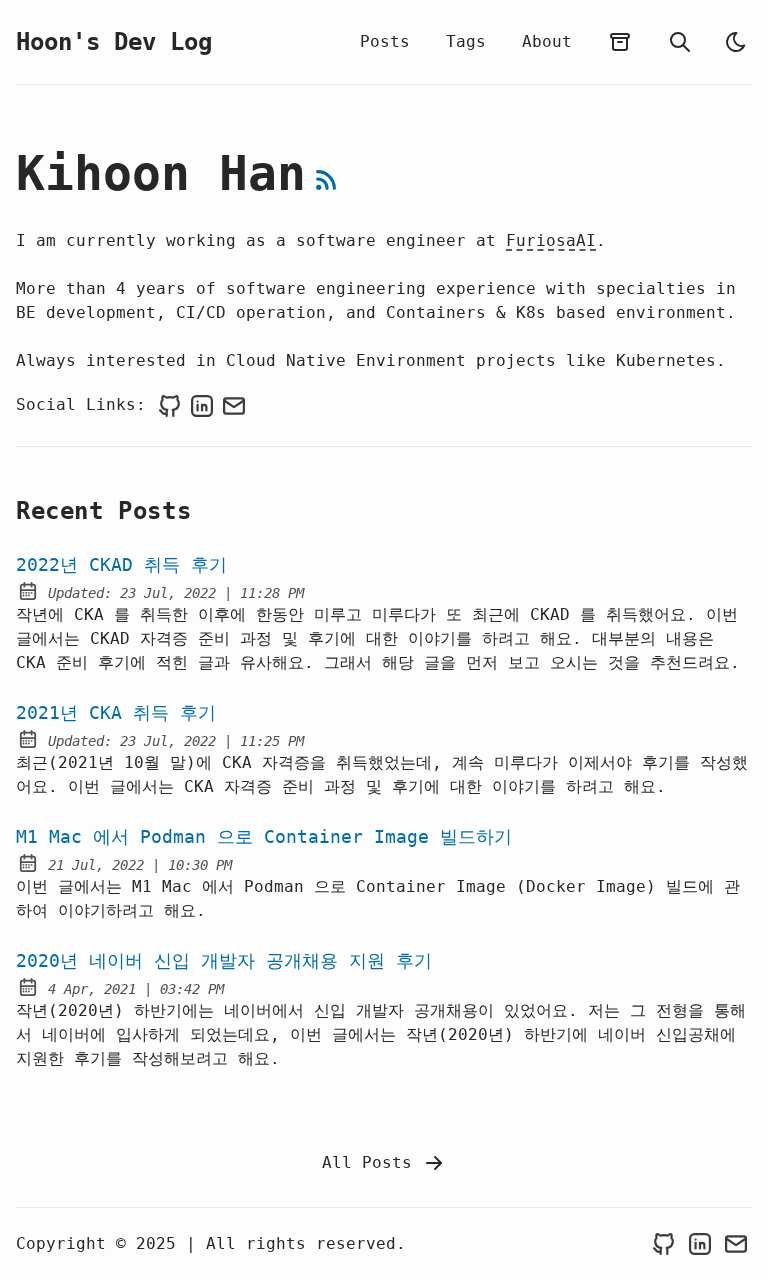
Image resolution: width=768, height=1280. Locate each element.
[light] (736, 42)
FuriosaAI (551, 240)
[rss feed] (326, 180)
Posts (385, 41)
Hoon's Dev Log (114, 42)
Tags (466, 41)
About (547, 41)
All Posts (372, 1162)
